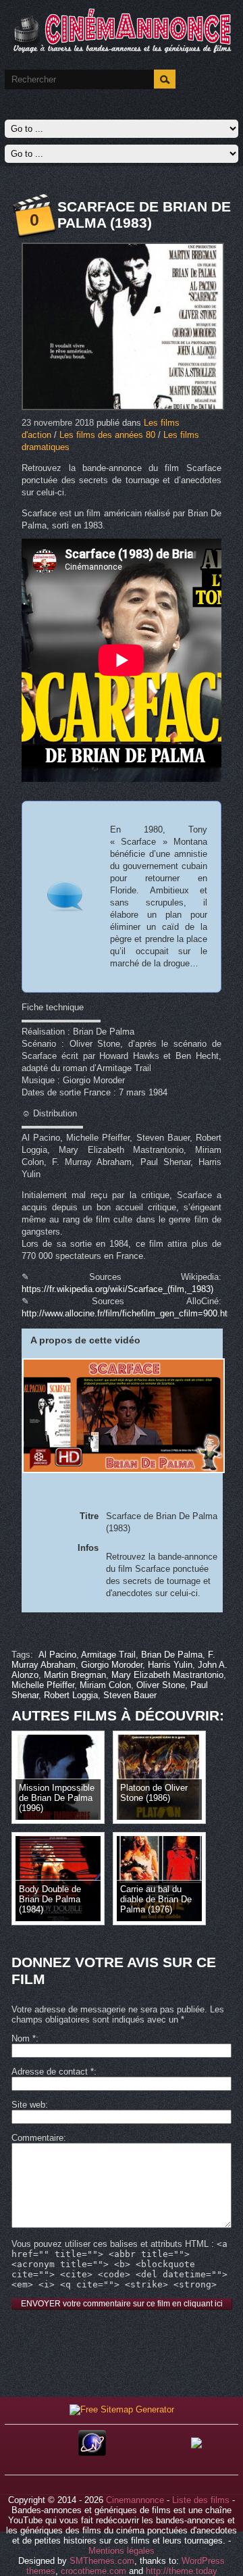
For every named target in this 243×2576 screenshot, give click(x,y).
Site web (28, 2105)
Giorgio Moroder (112, 1665)
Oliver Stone (161, 1685)
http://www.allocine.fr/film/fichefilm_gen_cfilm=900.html (129, 1313)
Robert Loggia (71, 1695)
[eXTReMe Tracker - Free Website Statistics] (92, 2453)
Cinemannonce (135, 2500)
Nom (24, 2038)
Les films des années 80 (107, 435)
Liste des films (201, 2500)
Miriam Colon (105, 1685)
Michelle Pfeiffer (43, 1685)
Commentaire (37, 2138)
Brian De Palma (172, 1655)
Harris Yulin (170, 1665)
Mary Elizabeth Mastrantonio (167, 1675)
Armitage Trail (108, 1655)
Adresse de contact (53, 2072)
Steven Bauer (130, 1695)
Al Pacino (57, 1655)
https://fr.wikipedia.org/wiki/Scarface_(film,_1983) (117, 1289)
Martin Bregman (75, 1675)
